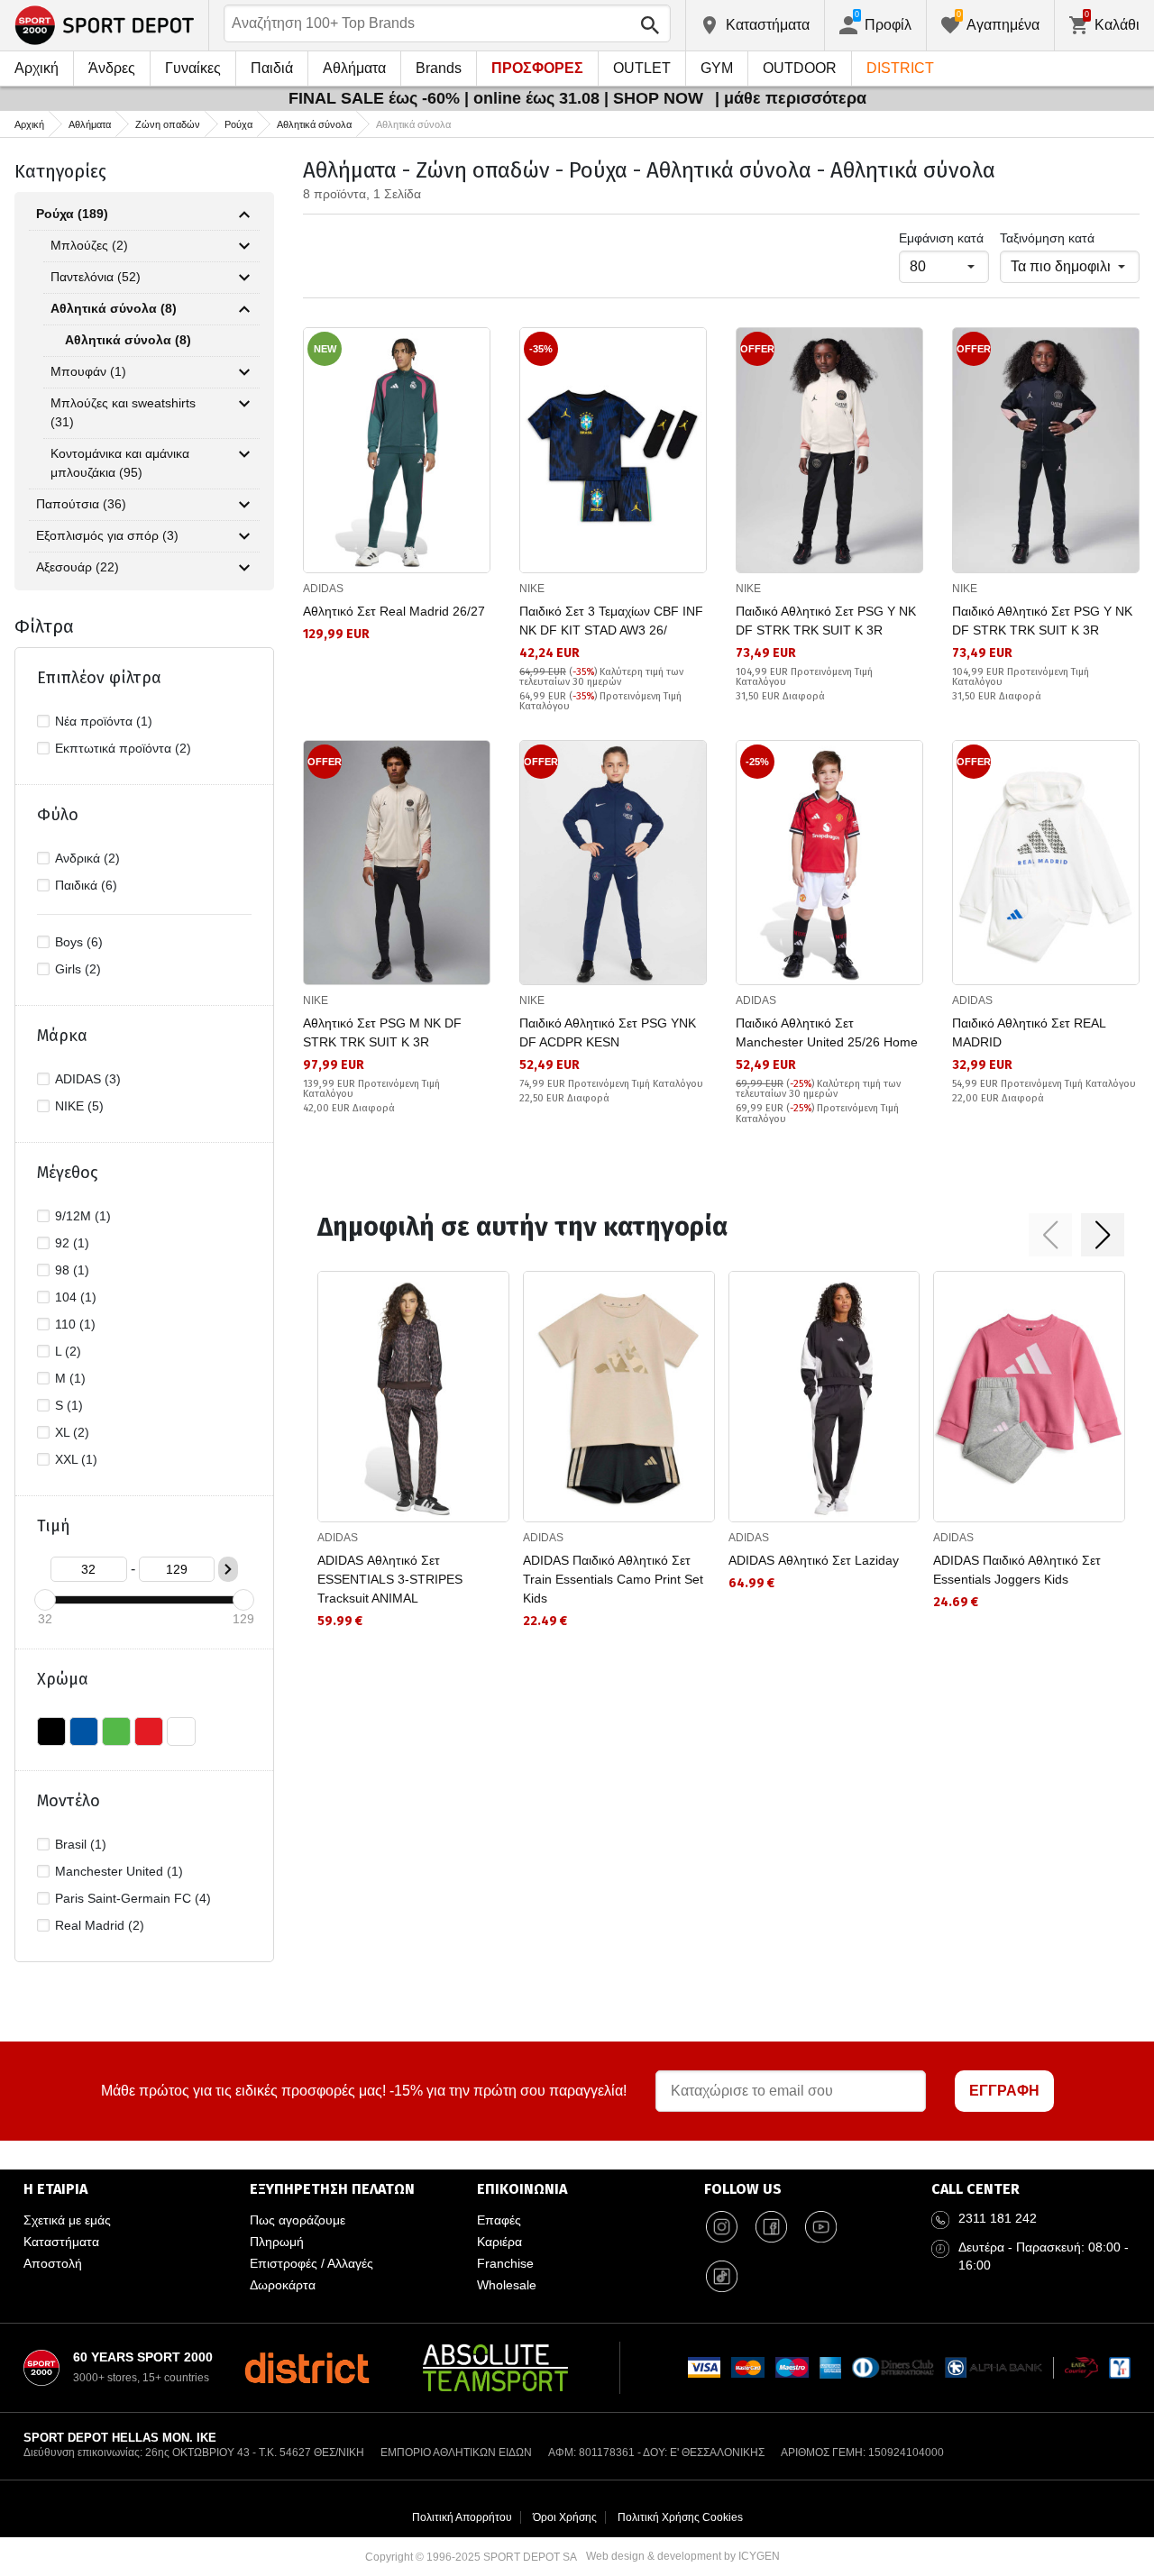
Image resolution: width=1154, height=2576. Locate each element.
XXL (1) (76, 1459)
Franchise (505, 2263)
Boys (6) (79, 942)
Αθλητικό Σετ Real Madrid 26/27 (394, 611)
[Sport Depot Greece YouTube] (821, 2227)
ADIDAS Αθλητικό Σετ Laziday (814, 1560)
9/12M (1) (83, 1216)
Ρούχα (238, 124)
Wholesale (507, 2285)
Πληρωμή (277, 2242)
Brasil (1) (81, 1844)
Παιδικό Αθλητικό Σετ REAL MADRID (1029, 1032)
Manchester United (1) (119, 1871)
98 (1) (72, 1270)
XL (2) (72, 1432)
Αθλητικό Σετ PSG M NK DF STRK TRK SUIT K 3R (382, 1032)
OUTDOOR (800, 68)
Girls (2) (78, 969)
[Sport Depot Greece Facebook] (772, 2227)
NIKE (532, 589)
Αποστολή (53, 2263)
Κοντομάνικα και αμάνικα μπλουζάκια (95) (120, 463)
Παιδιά (272, 68)
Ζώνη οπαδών (168, 124)
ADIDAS (323, 589)
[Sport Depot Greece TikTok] (722, 2277)
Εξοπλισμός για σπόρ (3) (107, 535)
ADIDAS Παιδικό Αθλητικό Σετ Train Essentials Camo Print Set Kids (613, 1579)
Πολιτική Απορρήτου (462, 2517)
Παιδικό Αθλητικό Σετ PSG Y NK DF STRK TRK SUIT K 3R (826, 621)
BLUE (84, 1731)
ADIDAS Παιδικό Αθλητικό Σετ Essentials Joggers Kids (1017, 1570)
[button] (1050, 1235)
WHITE (181, 1731)
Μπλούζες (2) (89, 245)
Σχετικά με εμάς (67, 2220)
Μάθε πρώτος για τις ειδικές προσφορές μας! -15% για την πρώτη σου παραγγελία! (364, 2091)
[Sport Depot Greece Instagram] (722, 2227)
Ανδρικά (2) (87, 858)
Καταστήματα (61, 2242)
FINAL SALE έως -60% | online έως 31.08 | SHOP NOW (498, 98)
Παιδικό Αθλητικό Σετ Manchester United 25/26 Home (827, 1032)
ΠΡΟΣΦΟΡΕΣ (537, 68)
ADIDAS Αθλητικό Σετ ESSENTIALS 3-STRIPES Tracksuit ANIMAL (390, 1579)
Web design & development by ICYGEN (683, 2556)
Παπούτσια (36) (81, 504)
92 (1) (72, 1243)
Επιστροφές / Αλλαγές (311, 2263)
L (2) (68, 1351)
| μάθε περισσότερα (791, 98)
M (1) (70, 1378)
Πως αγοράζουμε (298, 2220)
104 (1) (76, 1297)
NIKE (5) (79, 1106)
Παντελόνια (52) (96, 277)
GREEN (116, 1731)
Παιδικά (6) (86, 885)
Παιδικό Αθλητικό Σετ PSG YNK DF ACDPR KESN (608, 1032)
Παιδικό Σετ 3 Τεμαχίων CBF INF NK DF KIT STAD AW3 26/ (611, 621)
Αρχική (37, 68)
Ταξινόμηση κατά (1047, 238)
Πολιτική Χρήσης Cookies (680, 2517)
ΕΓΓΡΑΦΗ (1004, 2091)
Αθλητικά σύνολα (314, 124)
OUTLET (642, 68)
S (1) (69, 1405)
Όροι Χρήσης (565, 2517)
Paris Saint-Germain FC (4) (133, 1898)
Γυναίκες (193, 68)
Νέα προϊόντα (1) (104, 721)
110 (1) (75, 1324)
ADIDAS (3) (88, 1079)
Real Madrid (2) (100, 1925)
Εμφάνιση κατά (941, 238)
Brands (439, 68)
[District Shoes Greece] (307, 2368)
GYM (717, 68)
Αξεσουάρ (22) (78, 567)
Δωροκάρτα (283, 2285)
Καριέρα (499, 2242)
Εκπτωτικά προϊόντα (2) (123, 748)
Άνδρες (112, 68)
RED (149, 1731)
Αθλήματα (354, 68)
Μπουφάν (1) (88, 371)
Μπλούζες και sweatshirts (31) (123, 412)
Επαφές (499, 2220)
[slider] (45, 1600)
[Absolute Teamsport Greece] (495, 2368)
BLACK (51, 1731)
